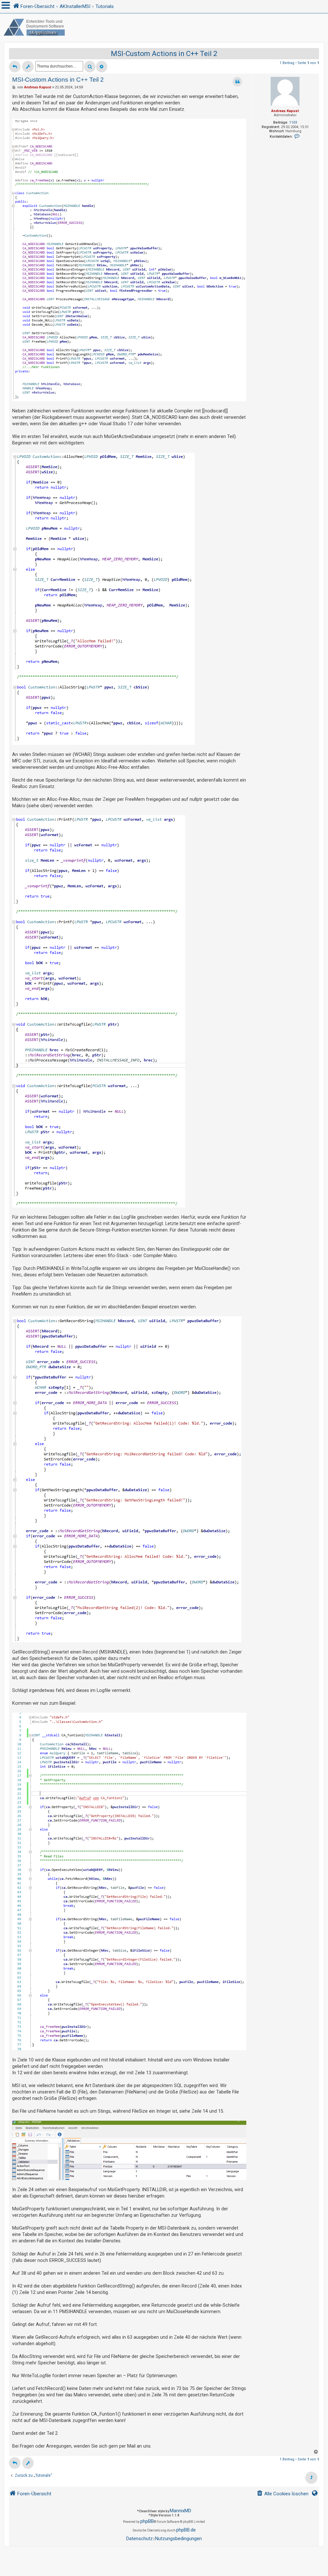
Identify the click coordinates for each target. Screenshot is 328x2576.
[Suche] (90, 67)
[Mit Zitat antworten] (237, 82)
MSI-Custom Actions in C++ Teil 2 (164, 54)
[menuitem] (283, 2494)
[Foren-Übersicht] (164, 27)
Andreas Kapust (285, 111)
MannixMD (180, 2511)
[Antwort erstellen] (15, 67)
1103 (293, 122)
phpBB (147, 2521)
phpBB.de (186, 2530)
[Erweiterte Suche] (102, 67)
